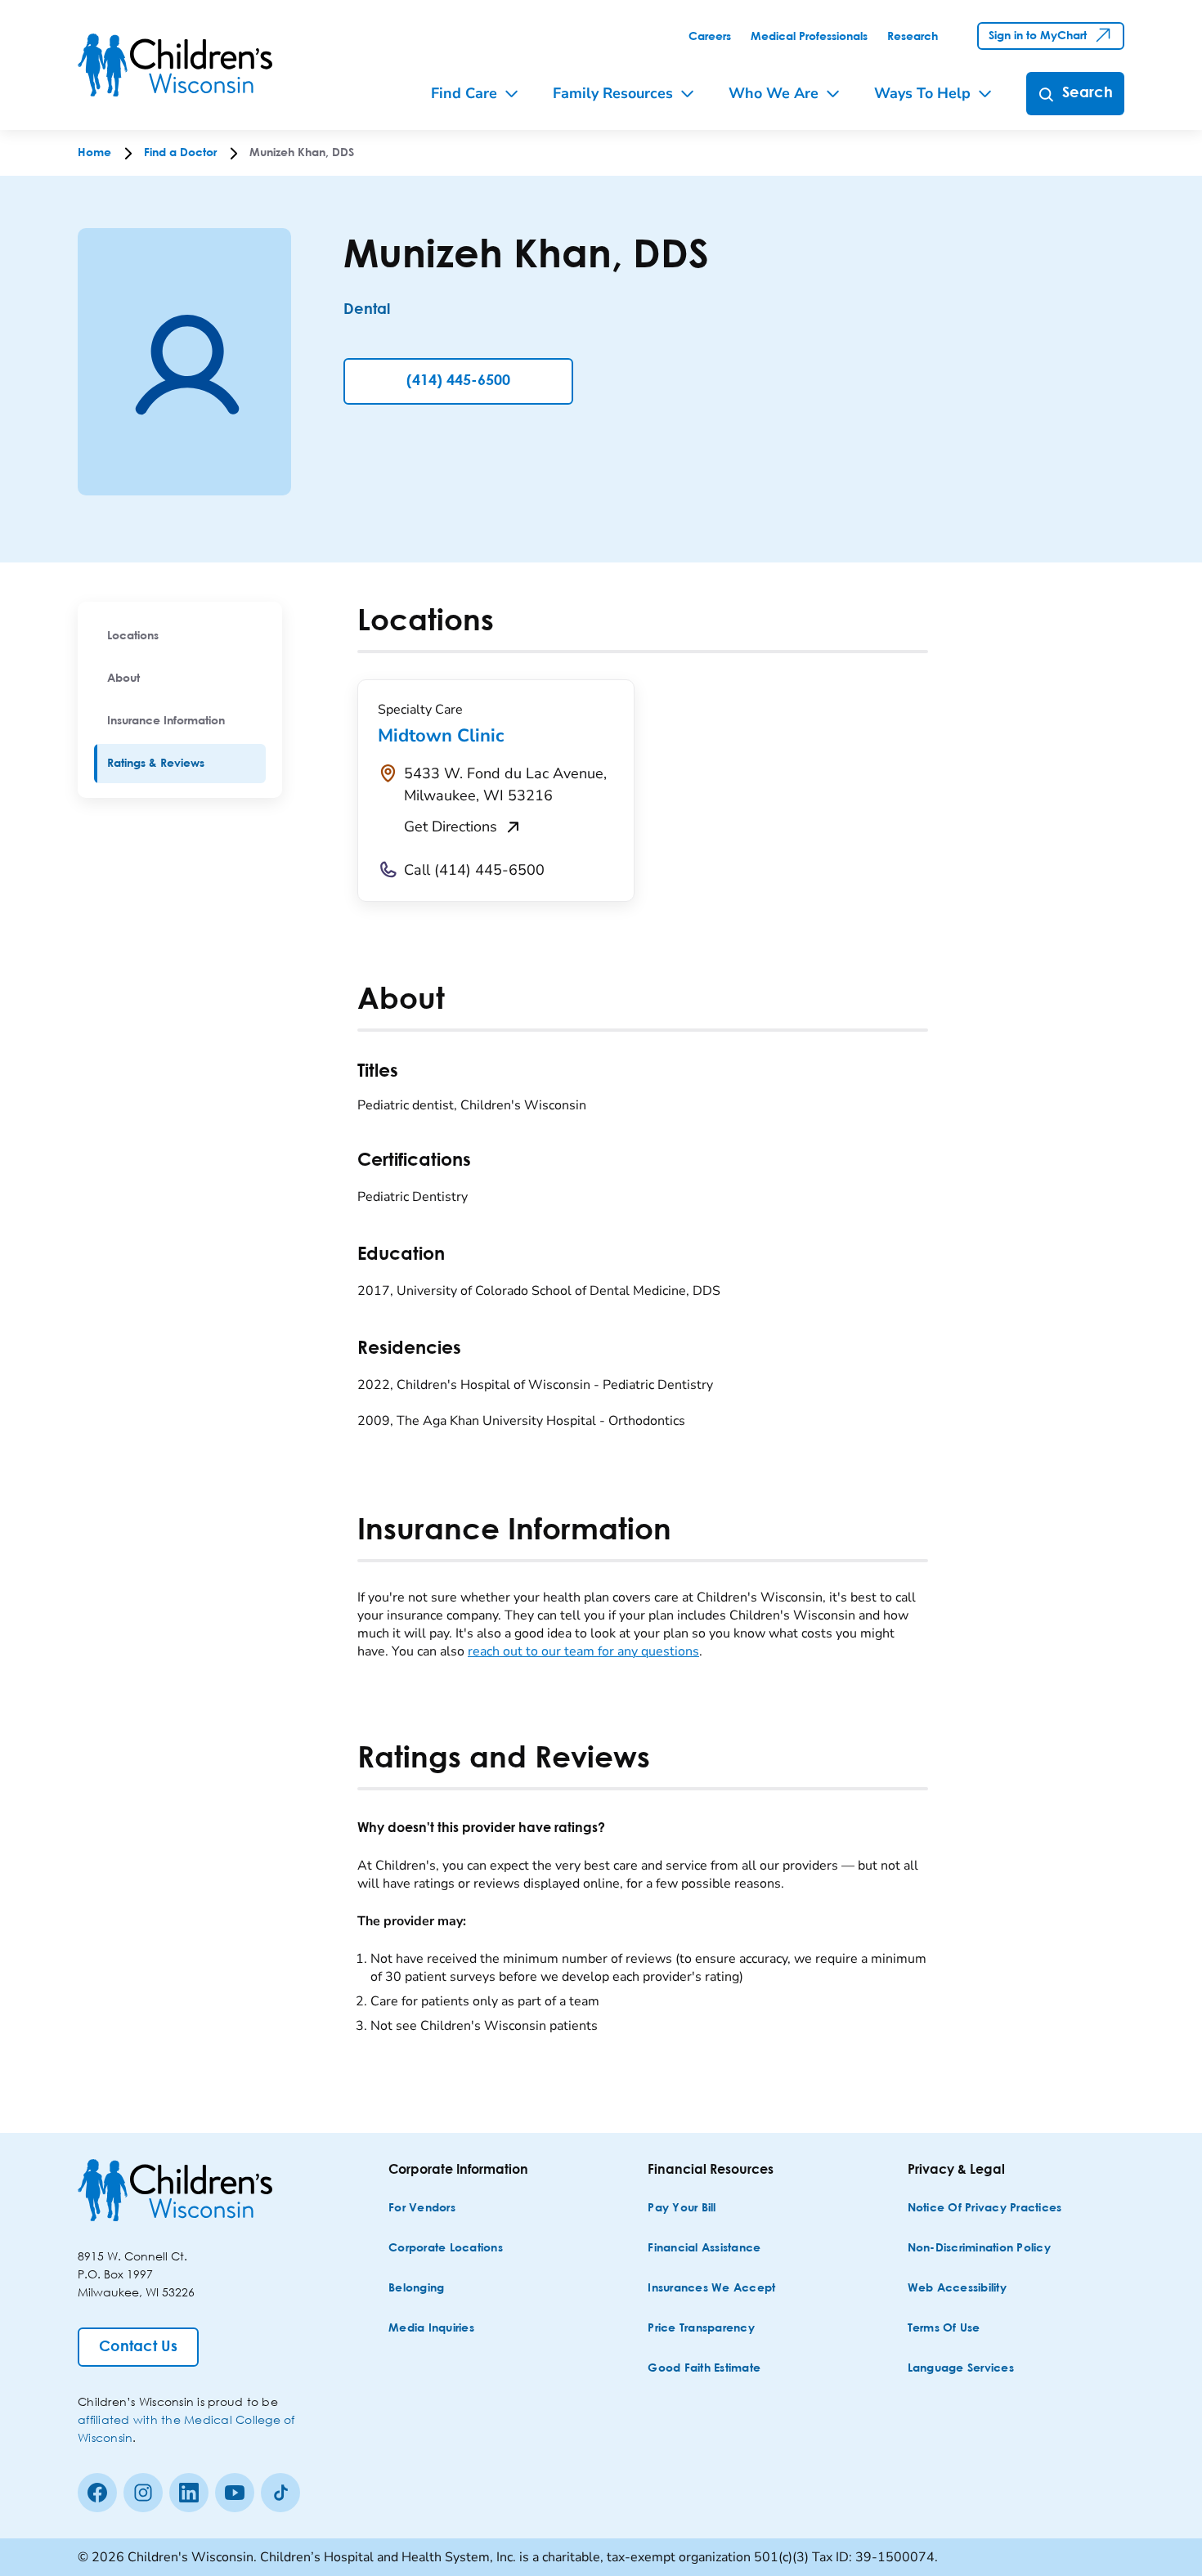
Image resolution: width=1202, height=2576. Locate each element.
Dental (367, 310)
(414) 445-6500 (458, 381)
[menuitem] (180, 636)
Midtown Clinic (441, 736)
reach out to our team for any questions (583, 1651)
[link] (710, 37)
